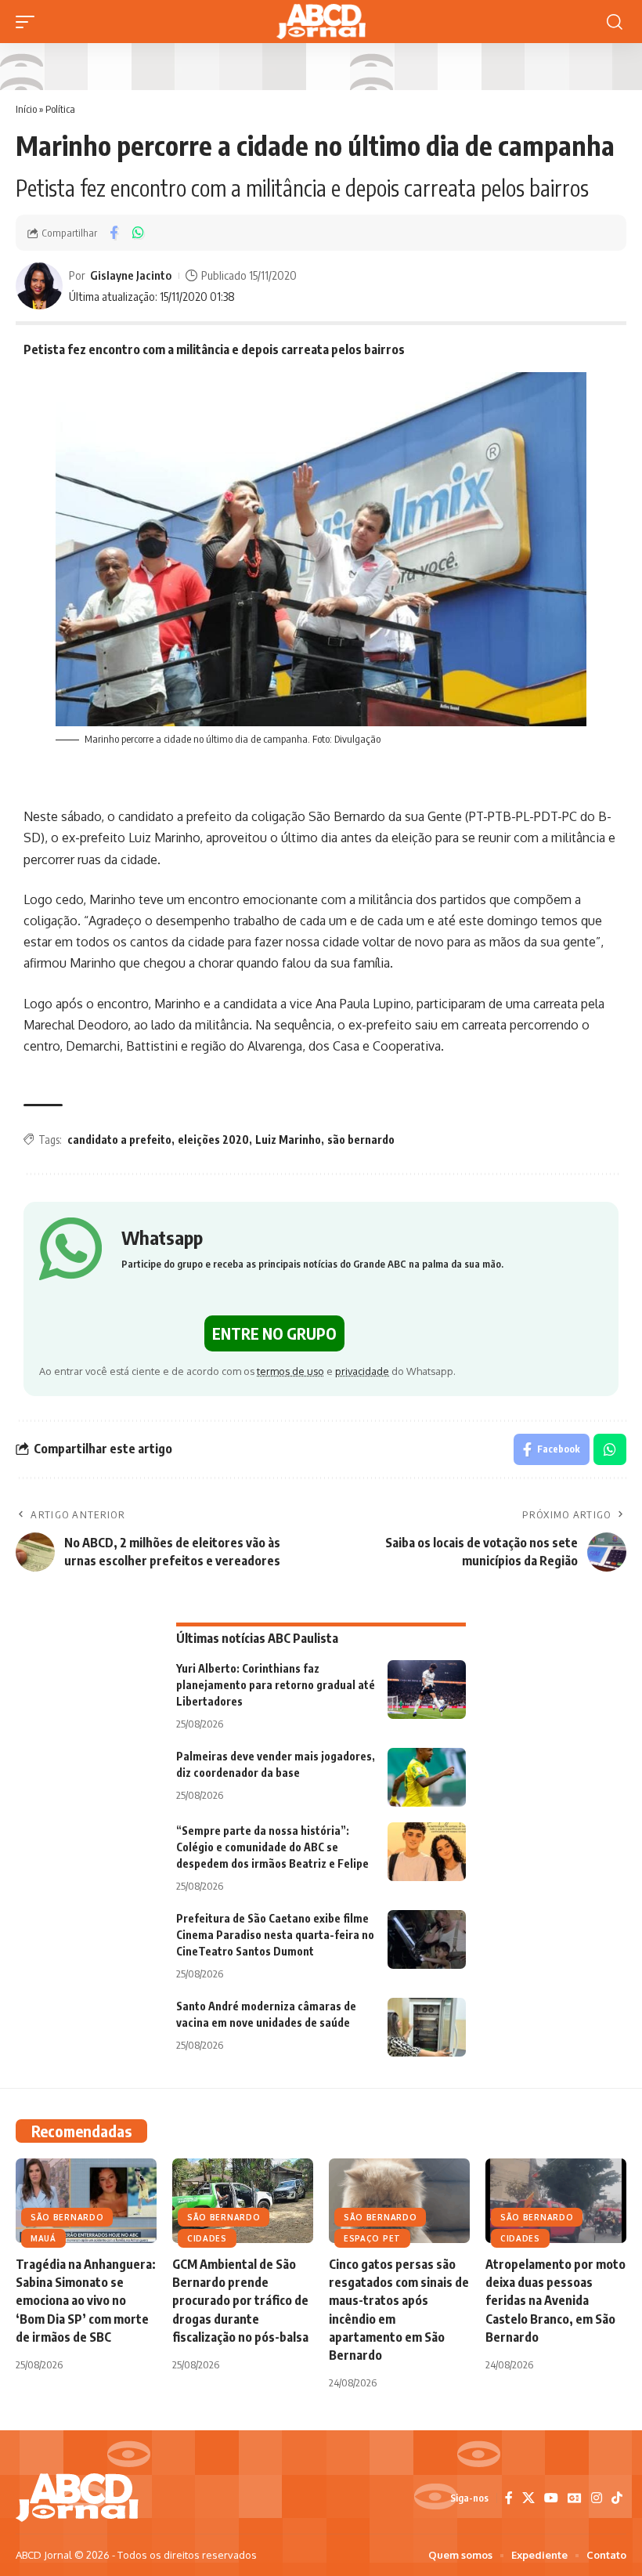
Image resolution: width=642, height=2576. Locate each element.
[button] (29, 22)
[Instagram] (597, 2498)
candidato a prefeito (119, 1140)
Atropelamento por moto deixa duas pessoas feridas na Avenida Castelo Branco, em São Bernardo (555, 2301)
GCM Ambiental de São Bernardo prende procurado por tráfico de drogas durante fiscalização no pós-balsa (240, 2301)
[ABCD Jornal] (321, 22)
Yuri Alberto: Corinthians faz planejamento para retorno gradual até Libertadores (276, 1685)
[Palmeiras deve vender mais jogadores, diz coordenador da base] (427, 1777)
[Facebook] (509, 2498)
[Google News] (575, 2498)
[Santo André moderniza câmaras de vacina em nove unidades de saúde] (427, 2027)
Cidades (207, 2238)
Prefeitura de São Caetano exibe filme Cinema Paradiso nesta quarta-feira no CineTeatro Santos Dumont (275, 1935)
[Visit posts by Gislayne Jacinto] (39, 286)
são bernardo (361, 1140)
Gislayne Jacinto (131, 275)
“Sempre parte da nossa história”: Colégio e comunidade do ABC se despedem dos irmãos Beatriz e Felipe (272, 1847)
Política (60, 109)
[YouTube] (551, 2498)
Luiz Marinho (288, 1140)
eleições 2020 (213, 1140)
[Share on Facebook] (114, 233)
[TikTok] (617, 2498)
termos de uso (290, 1371)
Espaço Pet (372, 2238)
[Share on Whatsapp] (138, 233)
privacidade (362, 1371)
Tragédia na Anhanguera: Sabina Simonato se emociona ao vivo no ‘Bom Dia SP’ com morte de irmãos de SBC (86, 2301)
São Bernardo (67, 2217)
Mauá (43, 2238)
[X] (528, 2498)
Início (26, 109)
